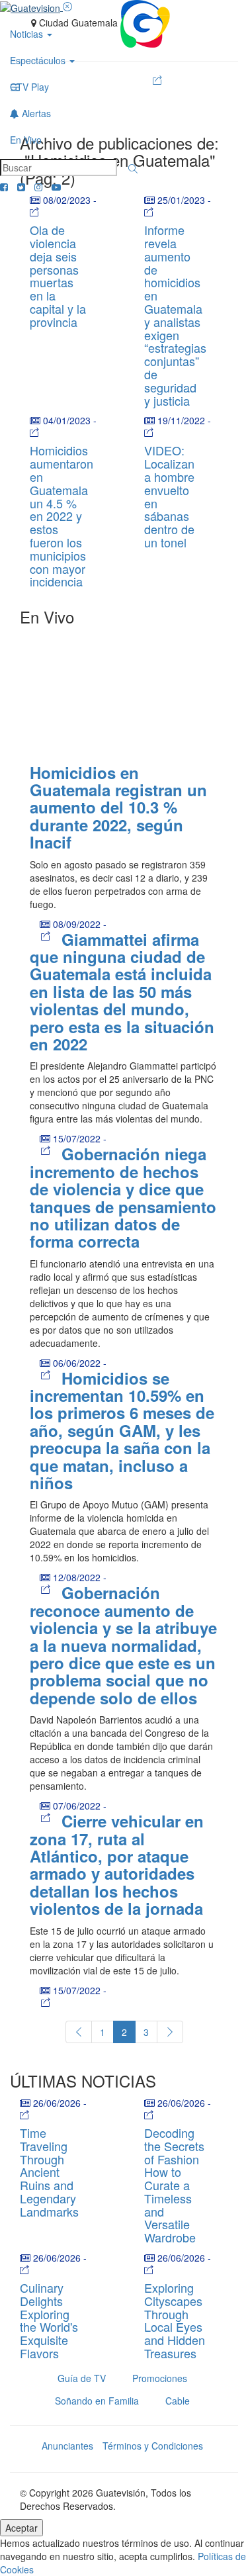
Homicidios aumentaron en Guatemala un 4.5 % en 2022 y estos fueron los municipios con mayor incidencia (62, 516)
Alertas (35, 113)
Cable (178, 2401)
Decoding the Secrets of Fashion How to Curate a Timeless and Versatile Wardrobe (174, 2185)
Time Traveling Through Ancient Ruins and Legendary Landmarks (49, 2172)
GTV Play (29, 87)
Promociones (160, 2378)
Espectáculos (39, 60)
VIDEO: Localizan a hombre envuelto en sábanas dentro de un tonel (169, 496)
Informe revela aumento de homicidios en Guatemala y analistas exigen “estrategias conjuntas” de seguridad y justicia (175, 315)
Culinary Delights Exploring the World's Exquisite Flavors (49, 2320)
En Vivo (26, 140)
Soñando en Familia (97, 2401)
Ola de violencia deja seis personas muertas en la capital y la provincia (58, 276)
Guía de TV (82, 2378)
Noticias (28, 34)
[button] (133, 169)
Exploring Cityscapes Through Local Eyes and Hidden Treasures (175, 2320)
